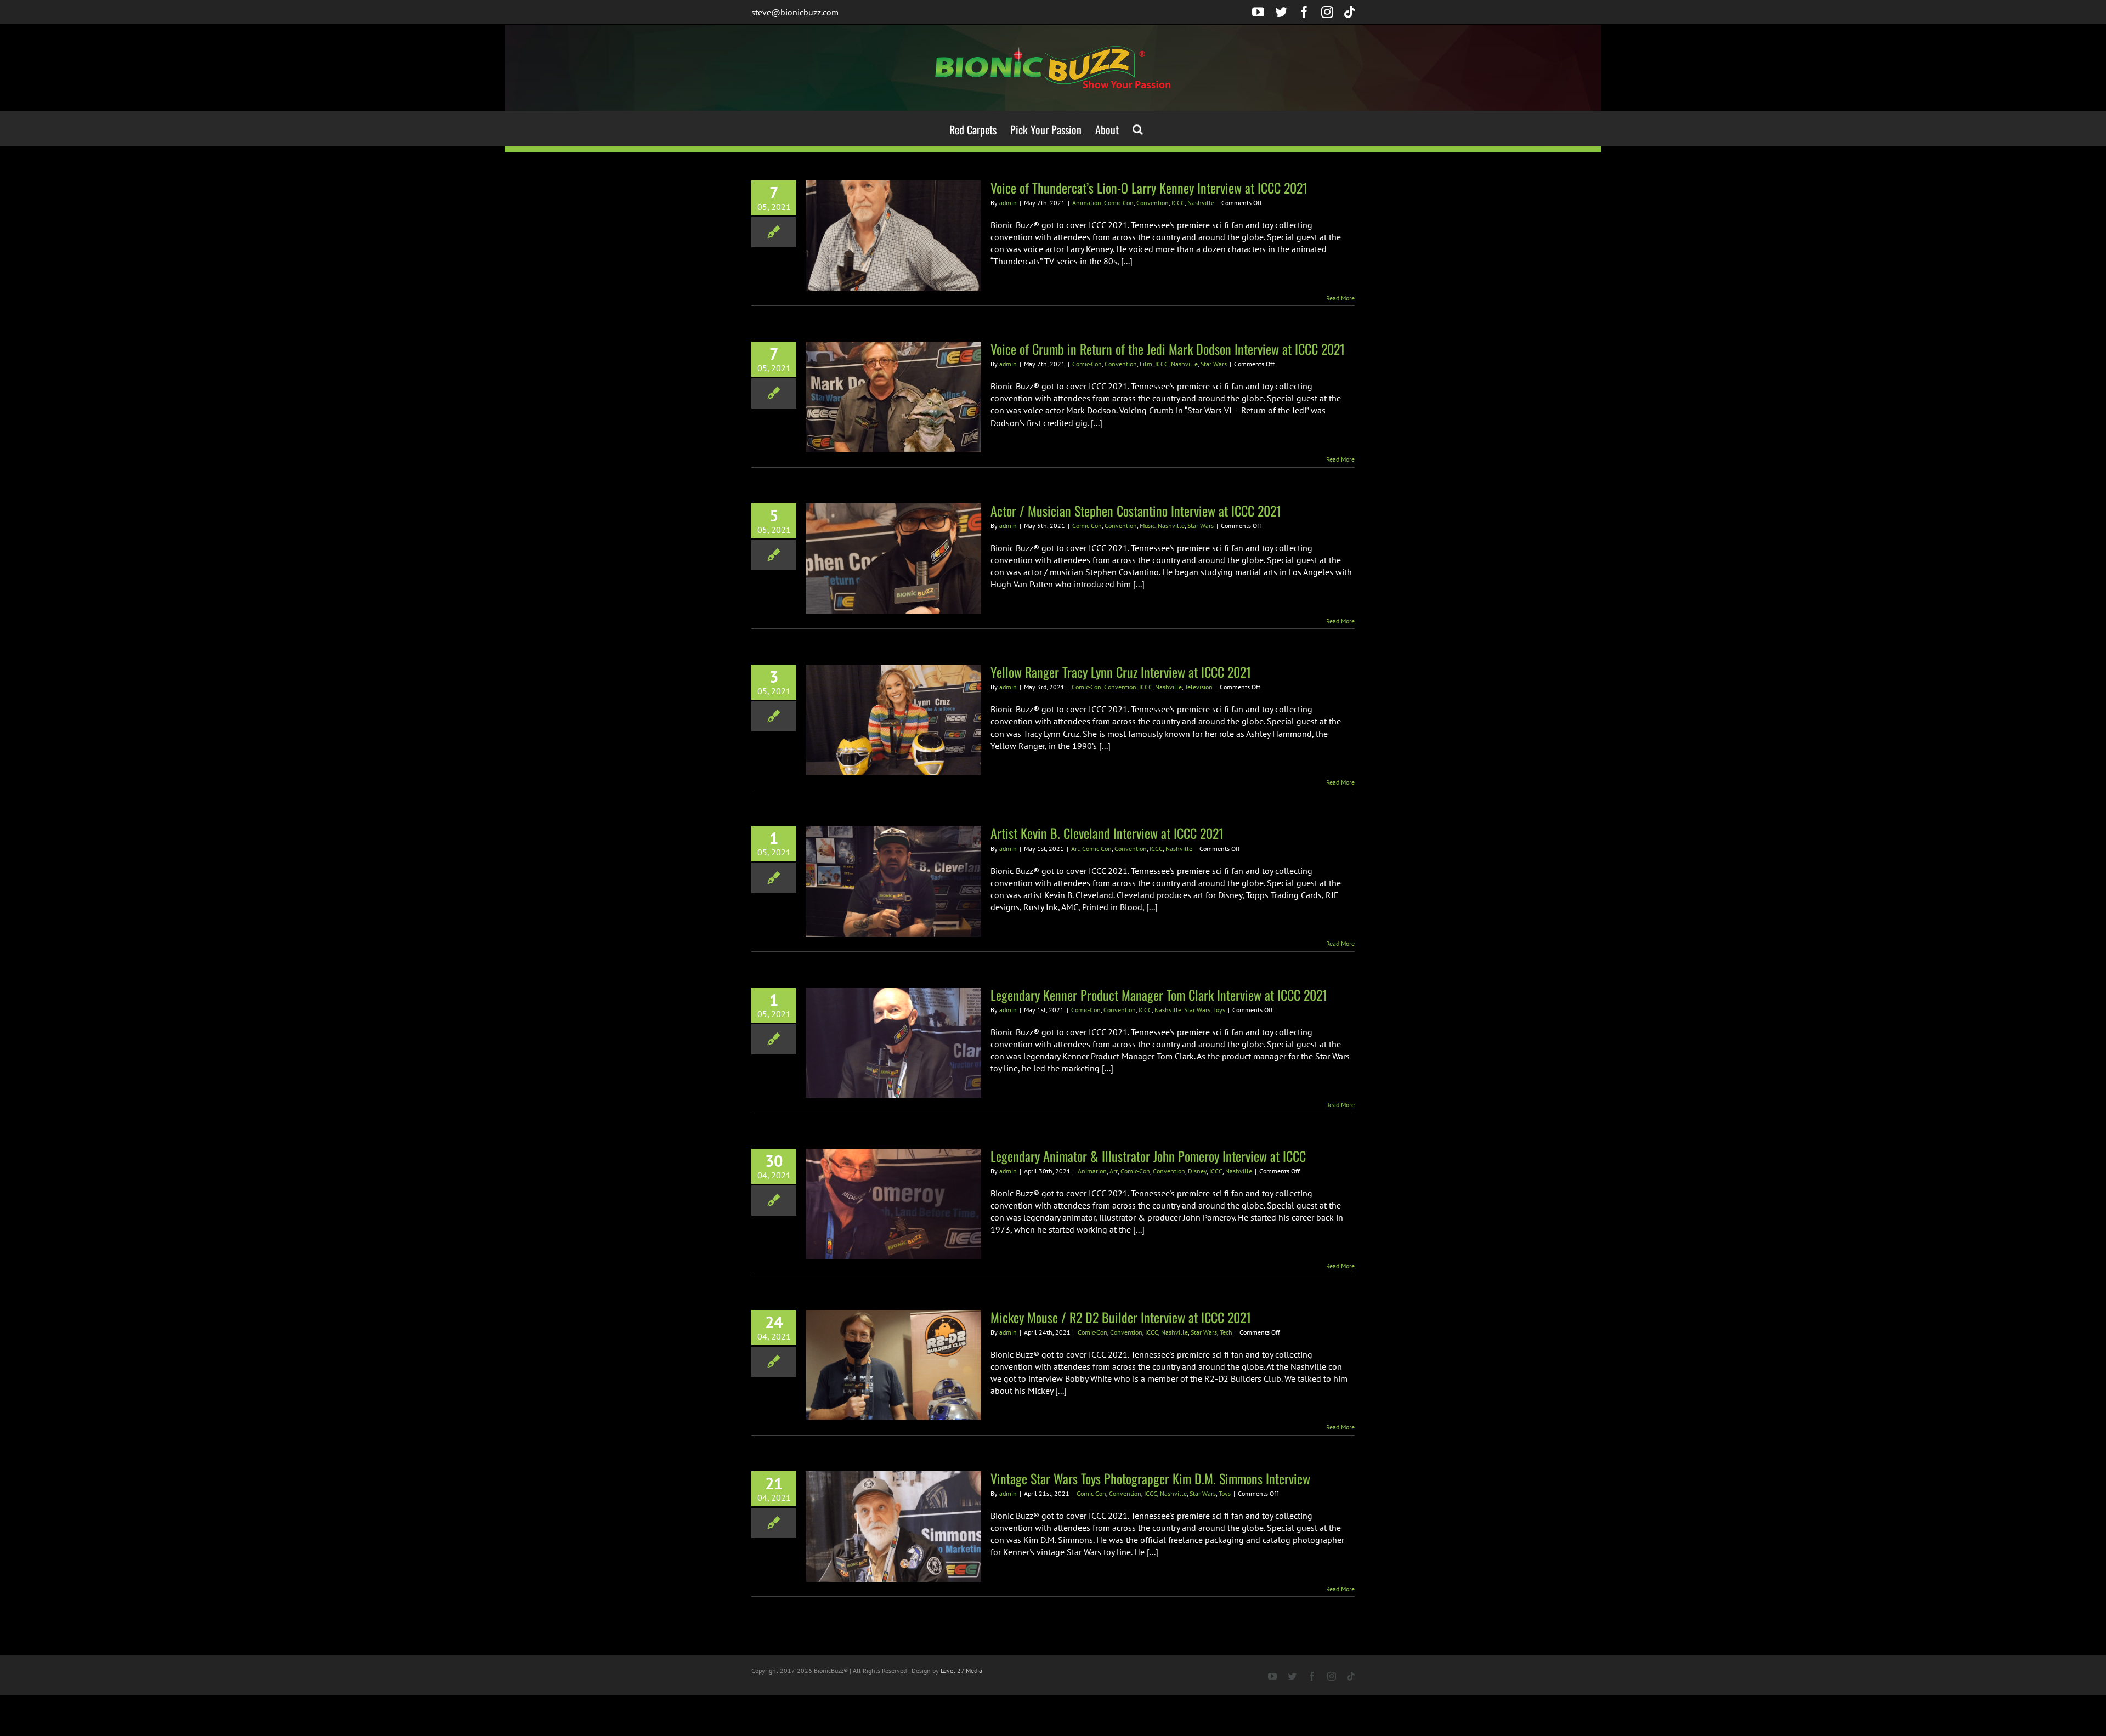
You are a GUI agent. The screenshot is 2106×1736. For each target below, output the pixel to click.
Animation (1087, 203)
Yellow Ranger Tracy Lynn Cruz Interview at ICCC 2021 (1121, 672)
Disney (1197, 1171)
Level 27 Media (961, 1670)
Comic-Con (1119, 203)
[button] (1138, 129)
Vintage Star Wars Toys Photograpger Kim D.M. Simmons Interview (1150, 1478)
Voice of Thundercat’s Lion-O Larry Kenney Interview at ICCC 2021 (1149, 188)
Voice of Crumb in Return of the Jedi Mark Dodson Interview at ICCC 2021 (1168, 349)
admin (1008, 203)
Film (1146, 364)
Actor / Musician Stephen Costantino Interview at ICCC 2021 (1136, 510)
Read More (1340, 298)
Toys (1219, 1010)
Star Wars (1214, 364)
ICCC (1178, 203)
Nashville (1201, 203)
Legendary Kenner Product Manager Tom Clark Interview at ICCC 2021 (1159, 995)
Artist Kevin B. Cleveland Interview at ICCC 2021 (1107, 833)
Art (1075, 849)
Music (1147, 526)
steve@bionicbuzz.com (795, 12)
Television (1199, 687)
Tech (1226, 1332)
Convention (1153, 203)
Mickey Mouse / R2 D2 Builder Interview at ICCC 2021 (1121, 1317)
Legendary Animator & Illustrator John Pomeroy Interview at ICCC (1148, 1156)
